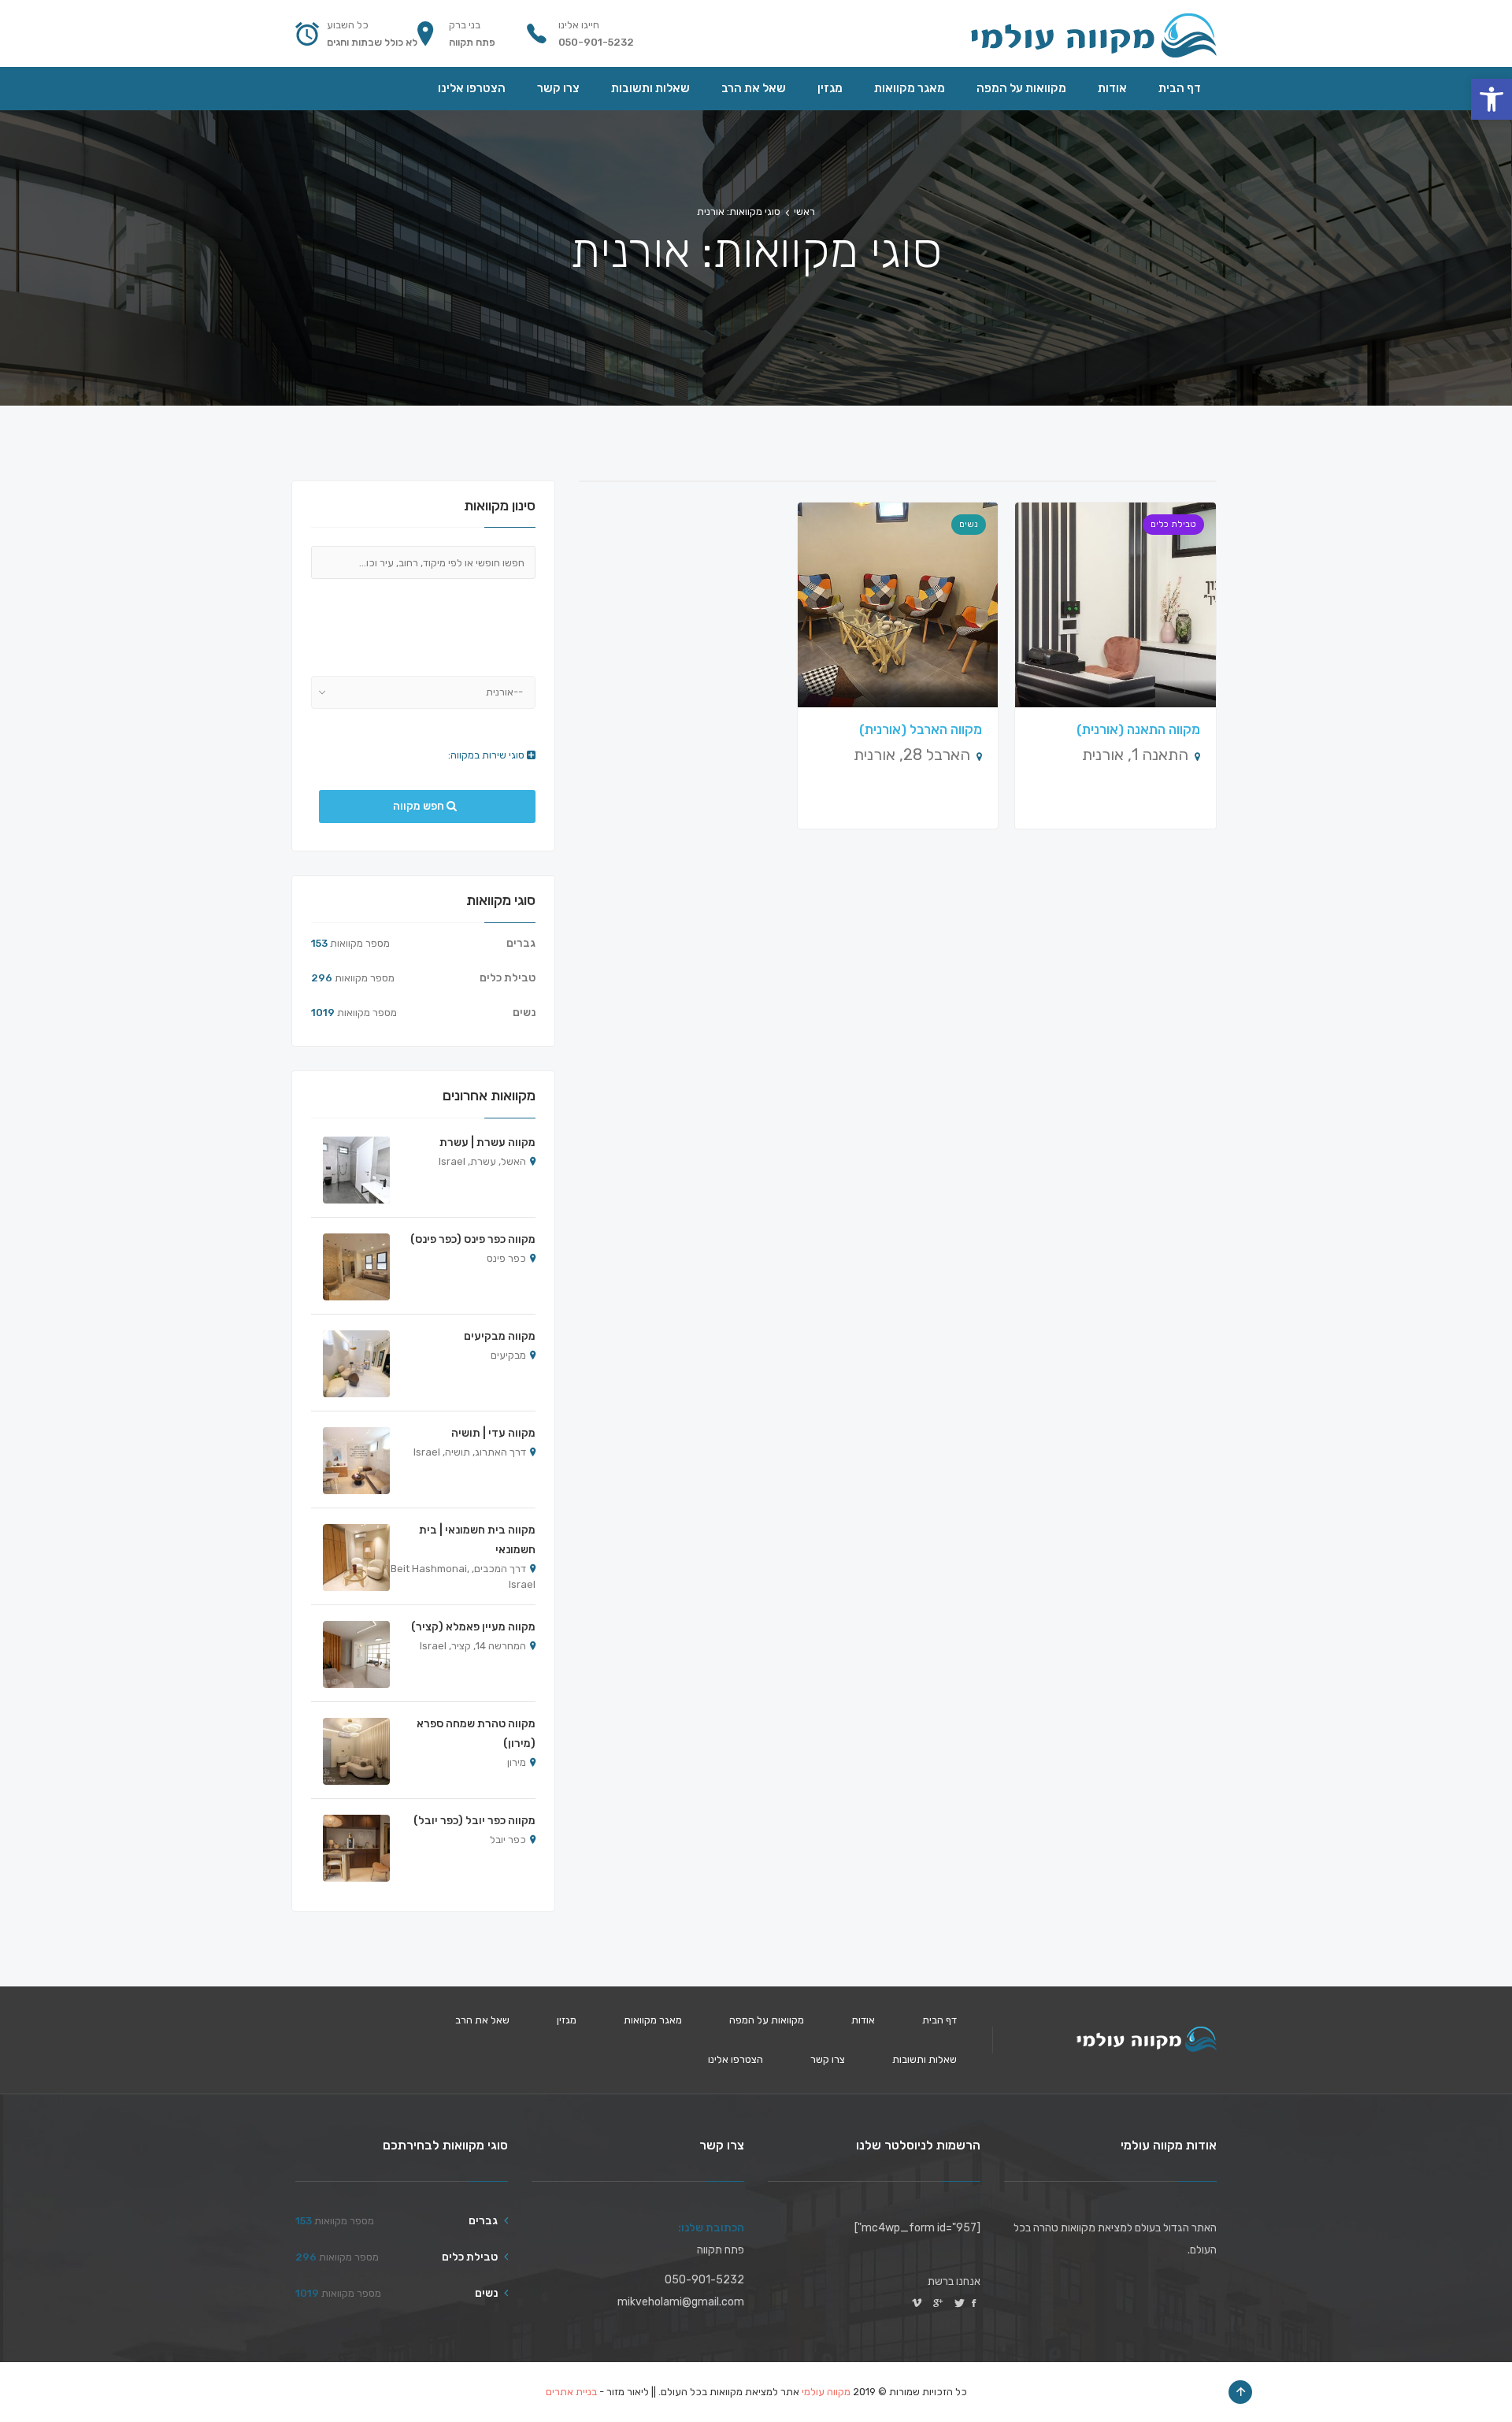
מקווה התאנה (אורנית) (1138, 729)
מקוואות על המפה (767, 2020)
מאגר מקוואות (653, 2020)
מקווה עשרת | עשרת (487, 1142)
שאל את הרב (482, 2020)
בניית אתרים (571, 2392)
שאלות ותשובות (925, 2059)
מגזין (567, 2020)
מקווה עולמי (826, 2392)
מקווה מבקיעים (500, 1336)
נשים (969, 524)
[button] (1492, 99)
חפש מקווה (420, 806)
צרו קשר (828, 2059)
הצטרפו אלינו (736, 2059)
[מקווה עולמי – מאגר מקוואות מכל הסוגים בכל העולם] (1093, 33)
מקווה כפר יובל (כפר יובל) (474, 1821)
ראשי (804, 211)
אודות (863, 2020)
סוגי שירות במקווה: (487, 755)
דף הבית (939, 2020)
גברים (521, 943)
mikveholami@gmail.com (681, 2302)
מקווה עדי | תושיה (493, 1433)
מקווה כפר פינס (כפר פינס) (473, 1239)
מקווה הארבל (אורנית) (921, 729)
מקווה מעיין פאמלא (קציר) (473, 1627)
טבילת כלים (1173, 524)
